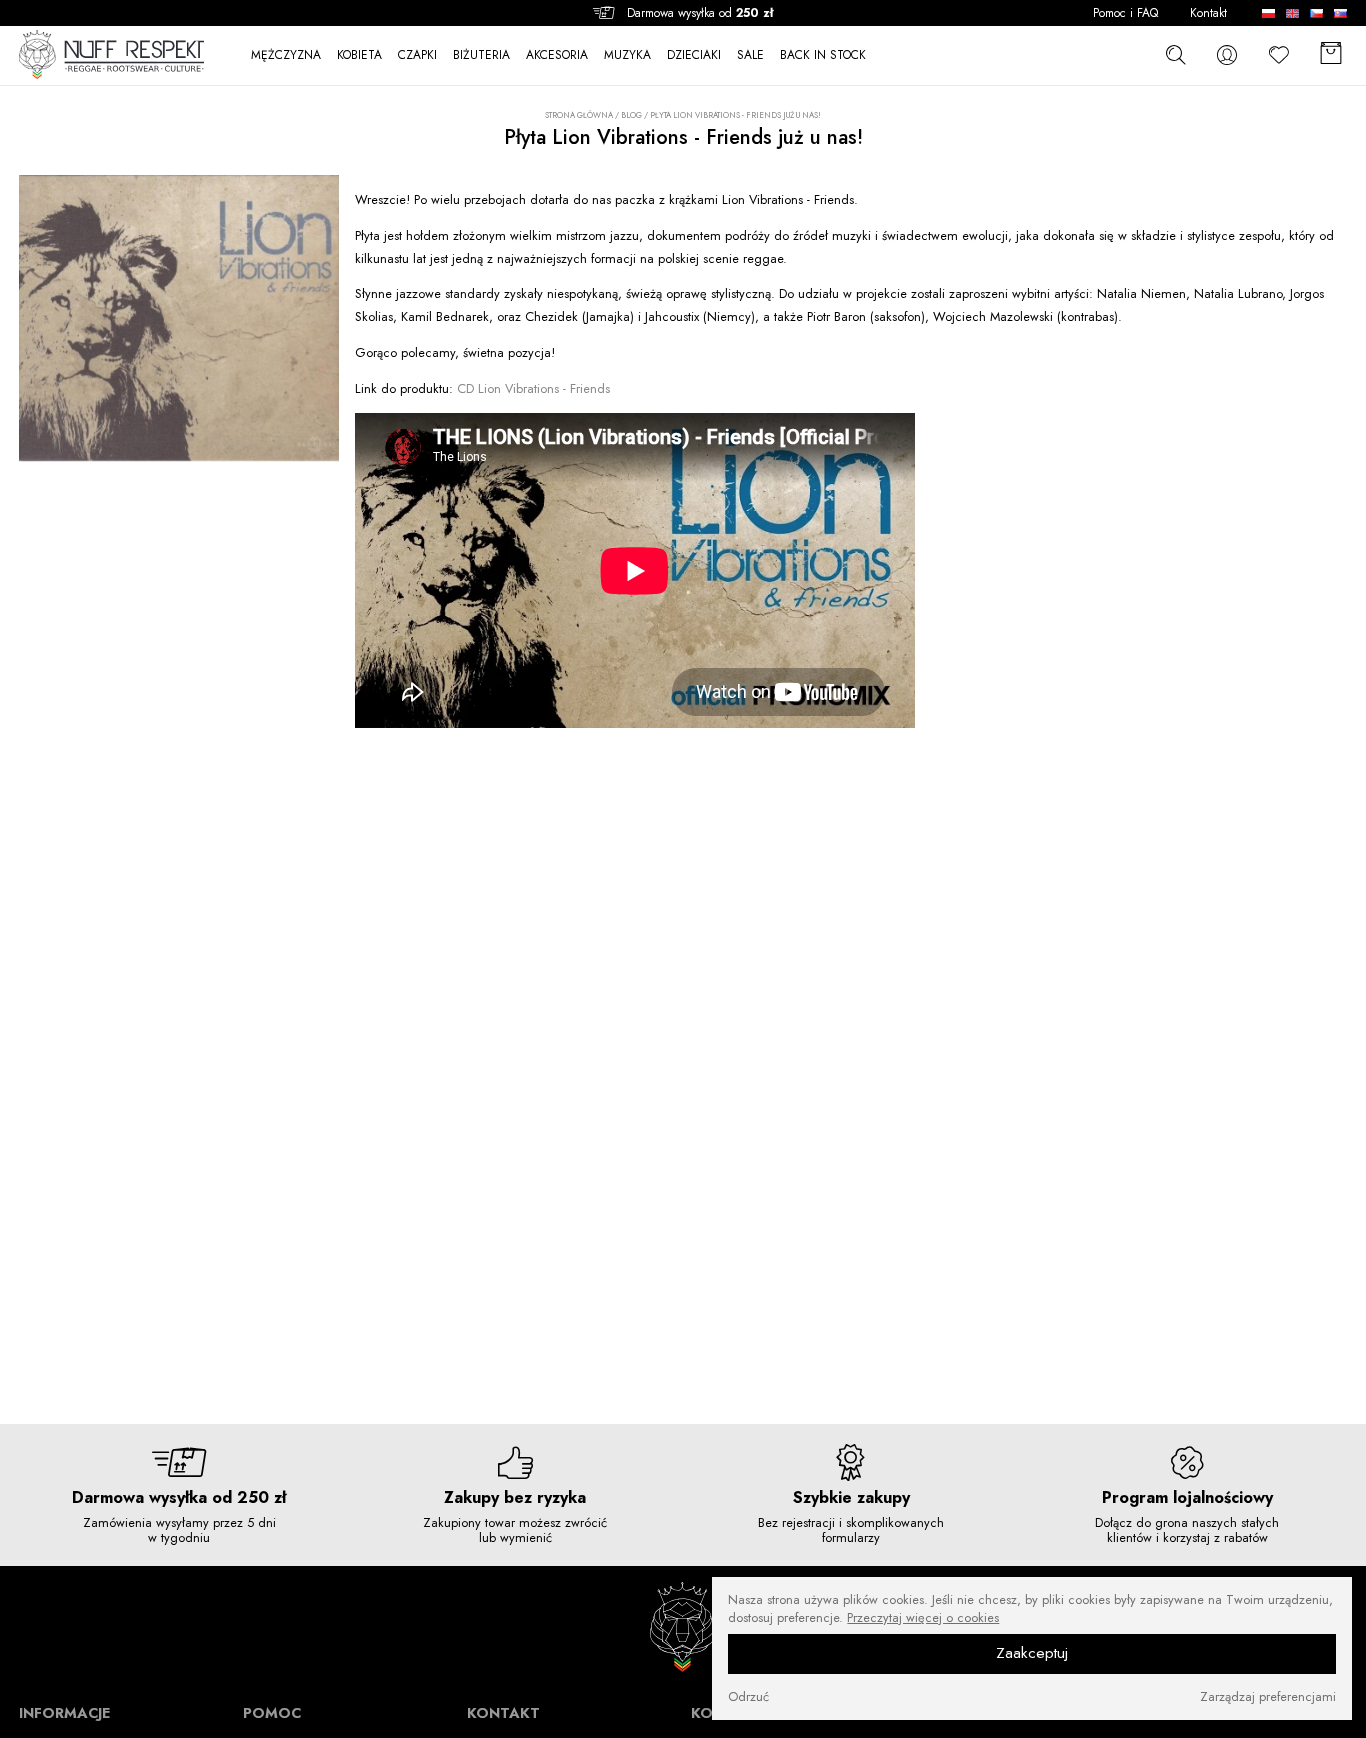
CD (533, 388)
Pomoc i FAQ (1125, 13)
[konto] (1227, 54)
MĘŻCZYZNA (286, 55)
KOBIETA (359, 55)
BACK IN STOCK (823, 55)
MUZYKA (627, 55)
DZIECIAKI (694, 55)
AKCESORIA (557, 55)
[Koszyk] (1331, 54)
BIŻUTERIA (481, 55)
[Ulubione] (1279, 54)
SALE (750, 55)
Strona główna (579, 115)
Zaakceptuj (1032, 1654)
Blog (631, 115)
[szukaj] (1175, 54)
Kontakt (1208, 13)
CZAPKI (417, 55)
